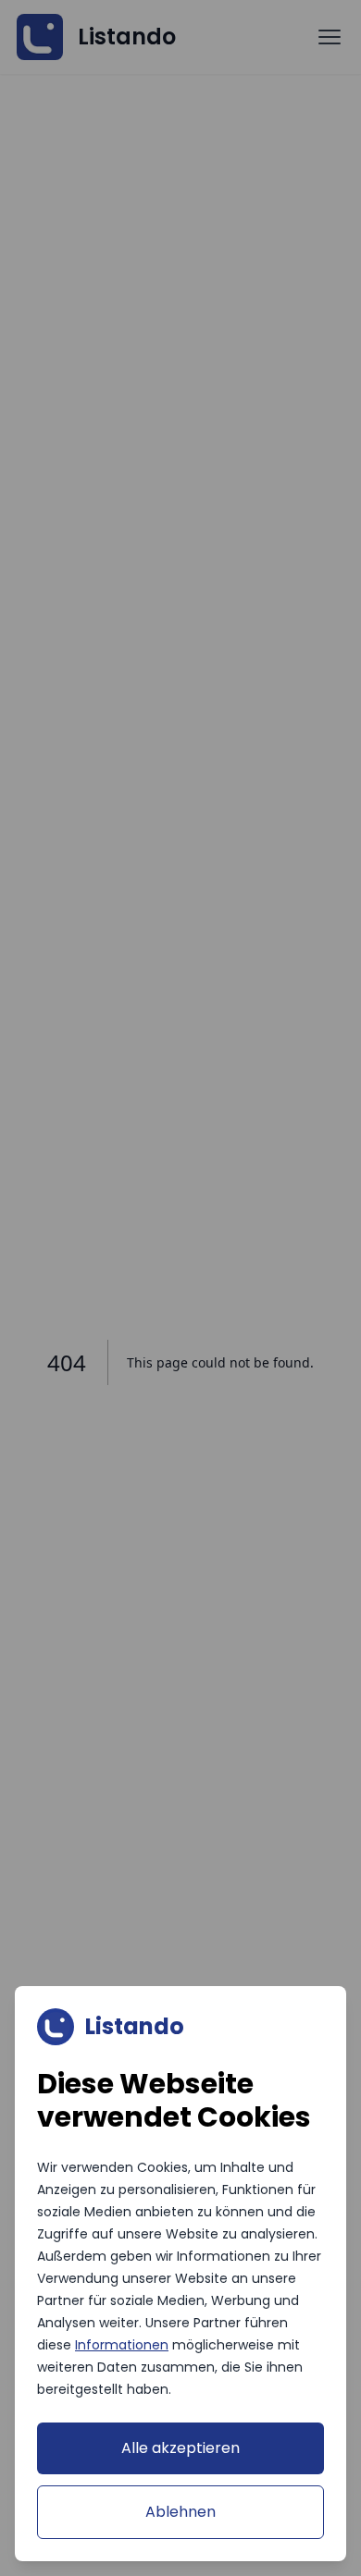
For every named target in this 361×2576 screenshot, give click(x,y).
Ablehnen (180, 2512)
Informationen (122, 2345)
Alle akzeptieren (180, 2448)
